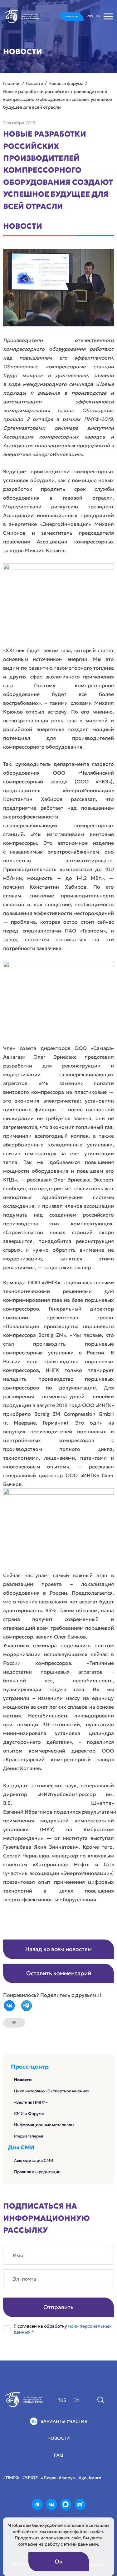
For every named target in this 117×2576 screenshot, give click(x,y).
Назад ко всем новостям (58, 1949)
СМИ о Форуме (29, 2114)
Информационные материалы (44, 2125)
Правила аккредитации (37, 2172)
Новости (23, 2080)
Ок (58, 2561)
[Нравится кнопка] (14, 2023)
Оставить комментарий (59, 1973)
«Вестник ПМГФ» (31, 2102)
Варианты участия (64, 2421)
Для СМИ (21, 2148)
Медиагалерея (29, 2136)
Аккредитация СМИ (34, 2161)
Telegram (27, 2006)
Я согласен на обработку (63, 2329)
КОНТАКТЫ (72, 16)
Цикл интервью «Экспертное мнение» (52, 2091)
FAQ (59, 2455)
